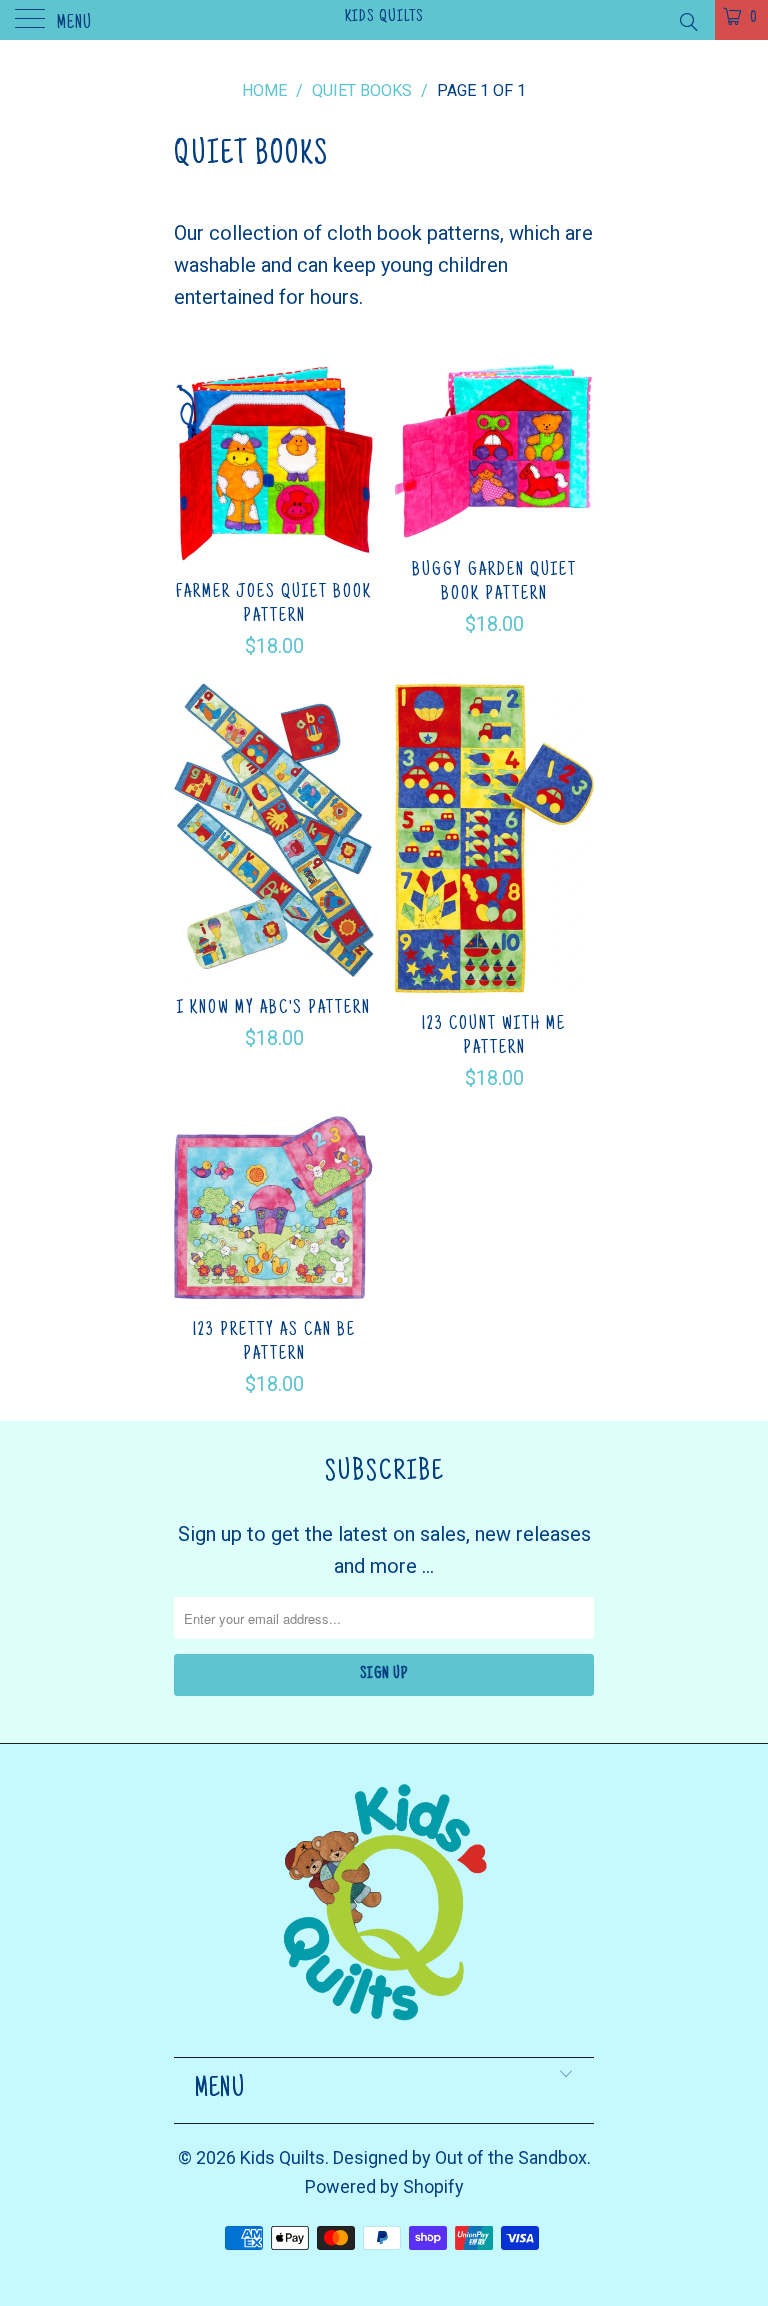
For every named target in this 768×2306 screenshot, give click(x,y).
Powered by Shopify (384, 2186)
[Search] (687, 22)
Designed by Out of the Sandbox (460, 2157)
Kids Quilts (384, 17)
